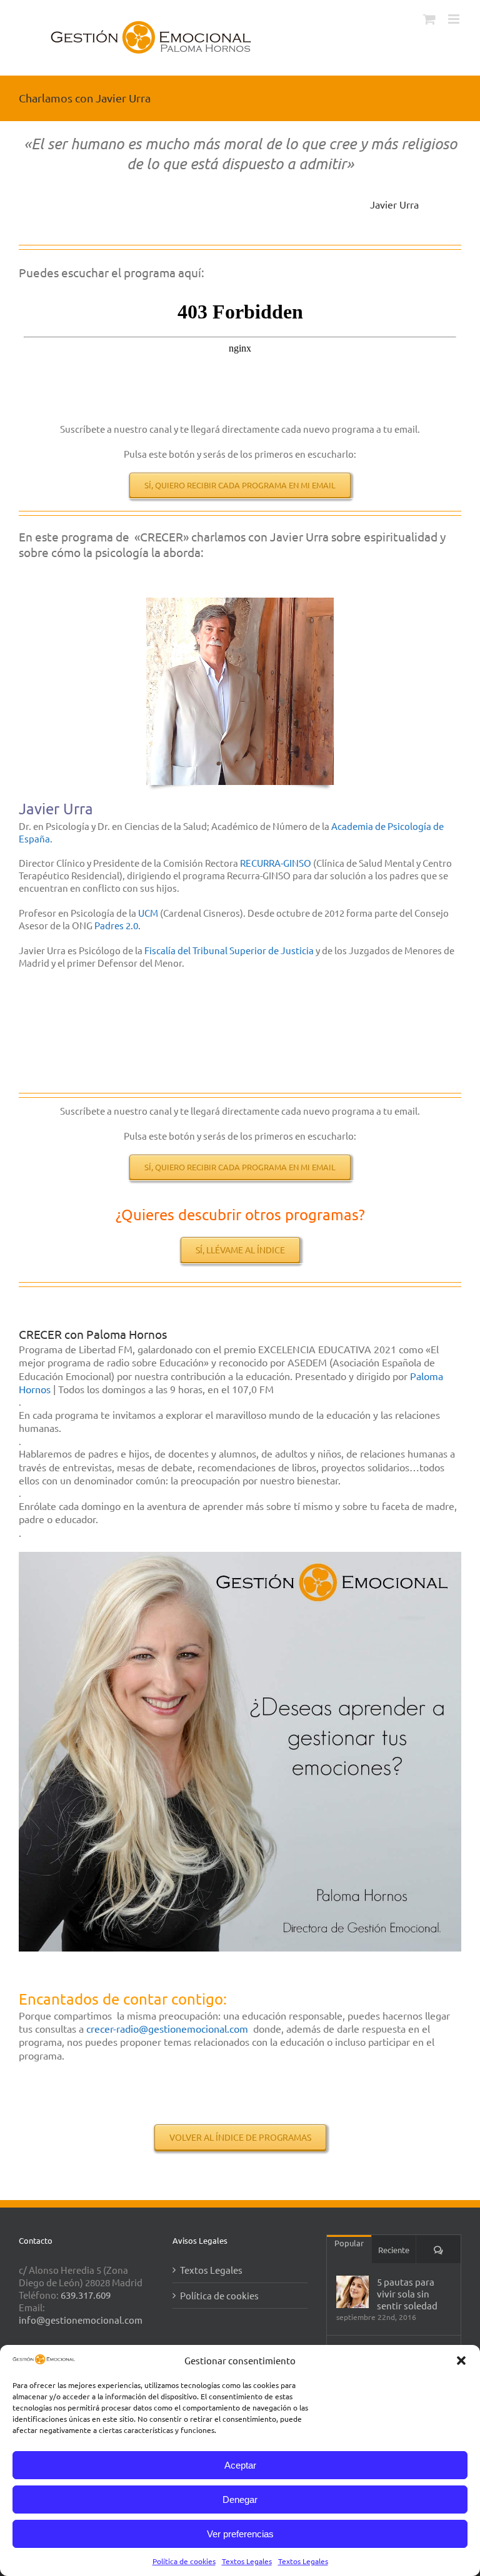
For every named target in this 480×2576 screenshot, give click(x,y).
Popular (349, 2243)
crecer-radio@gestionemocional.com (167, 2028)
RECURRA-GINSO (276, 863)
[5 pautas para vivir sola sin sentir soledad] (352, 2292)
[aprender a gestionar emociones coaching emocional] (240, 1557)
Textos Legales (247, 2561)
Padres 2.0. (119, 925)
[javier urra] (240, 602)
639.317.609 (86, 2295)
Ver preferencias (240, 2534)
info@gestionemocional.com (81, 2320)
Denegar (240, 2500)
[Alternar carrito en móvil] (429, 19)
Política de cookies (184, 2561)
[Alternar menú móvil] (455, 19)
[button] (461, 2361)
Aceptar (240, 2465)
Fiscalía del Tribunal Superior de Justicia (229, 950)
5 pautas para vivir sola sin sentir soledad (407, 2293)
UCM (148, 913)
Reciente (394, 2250)
